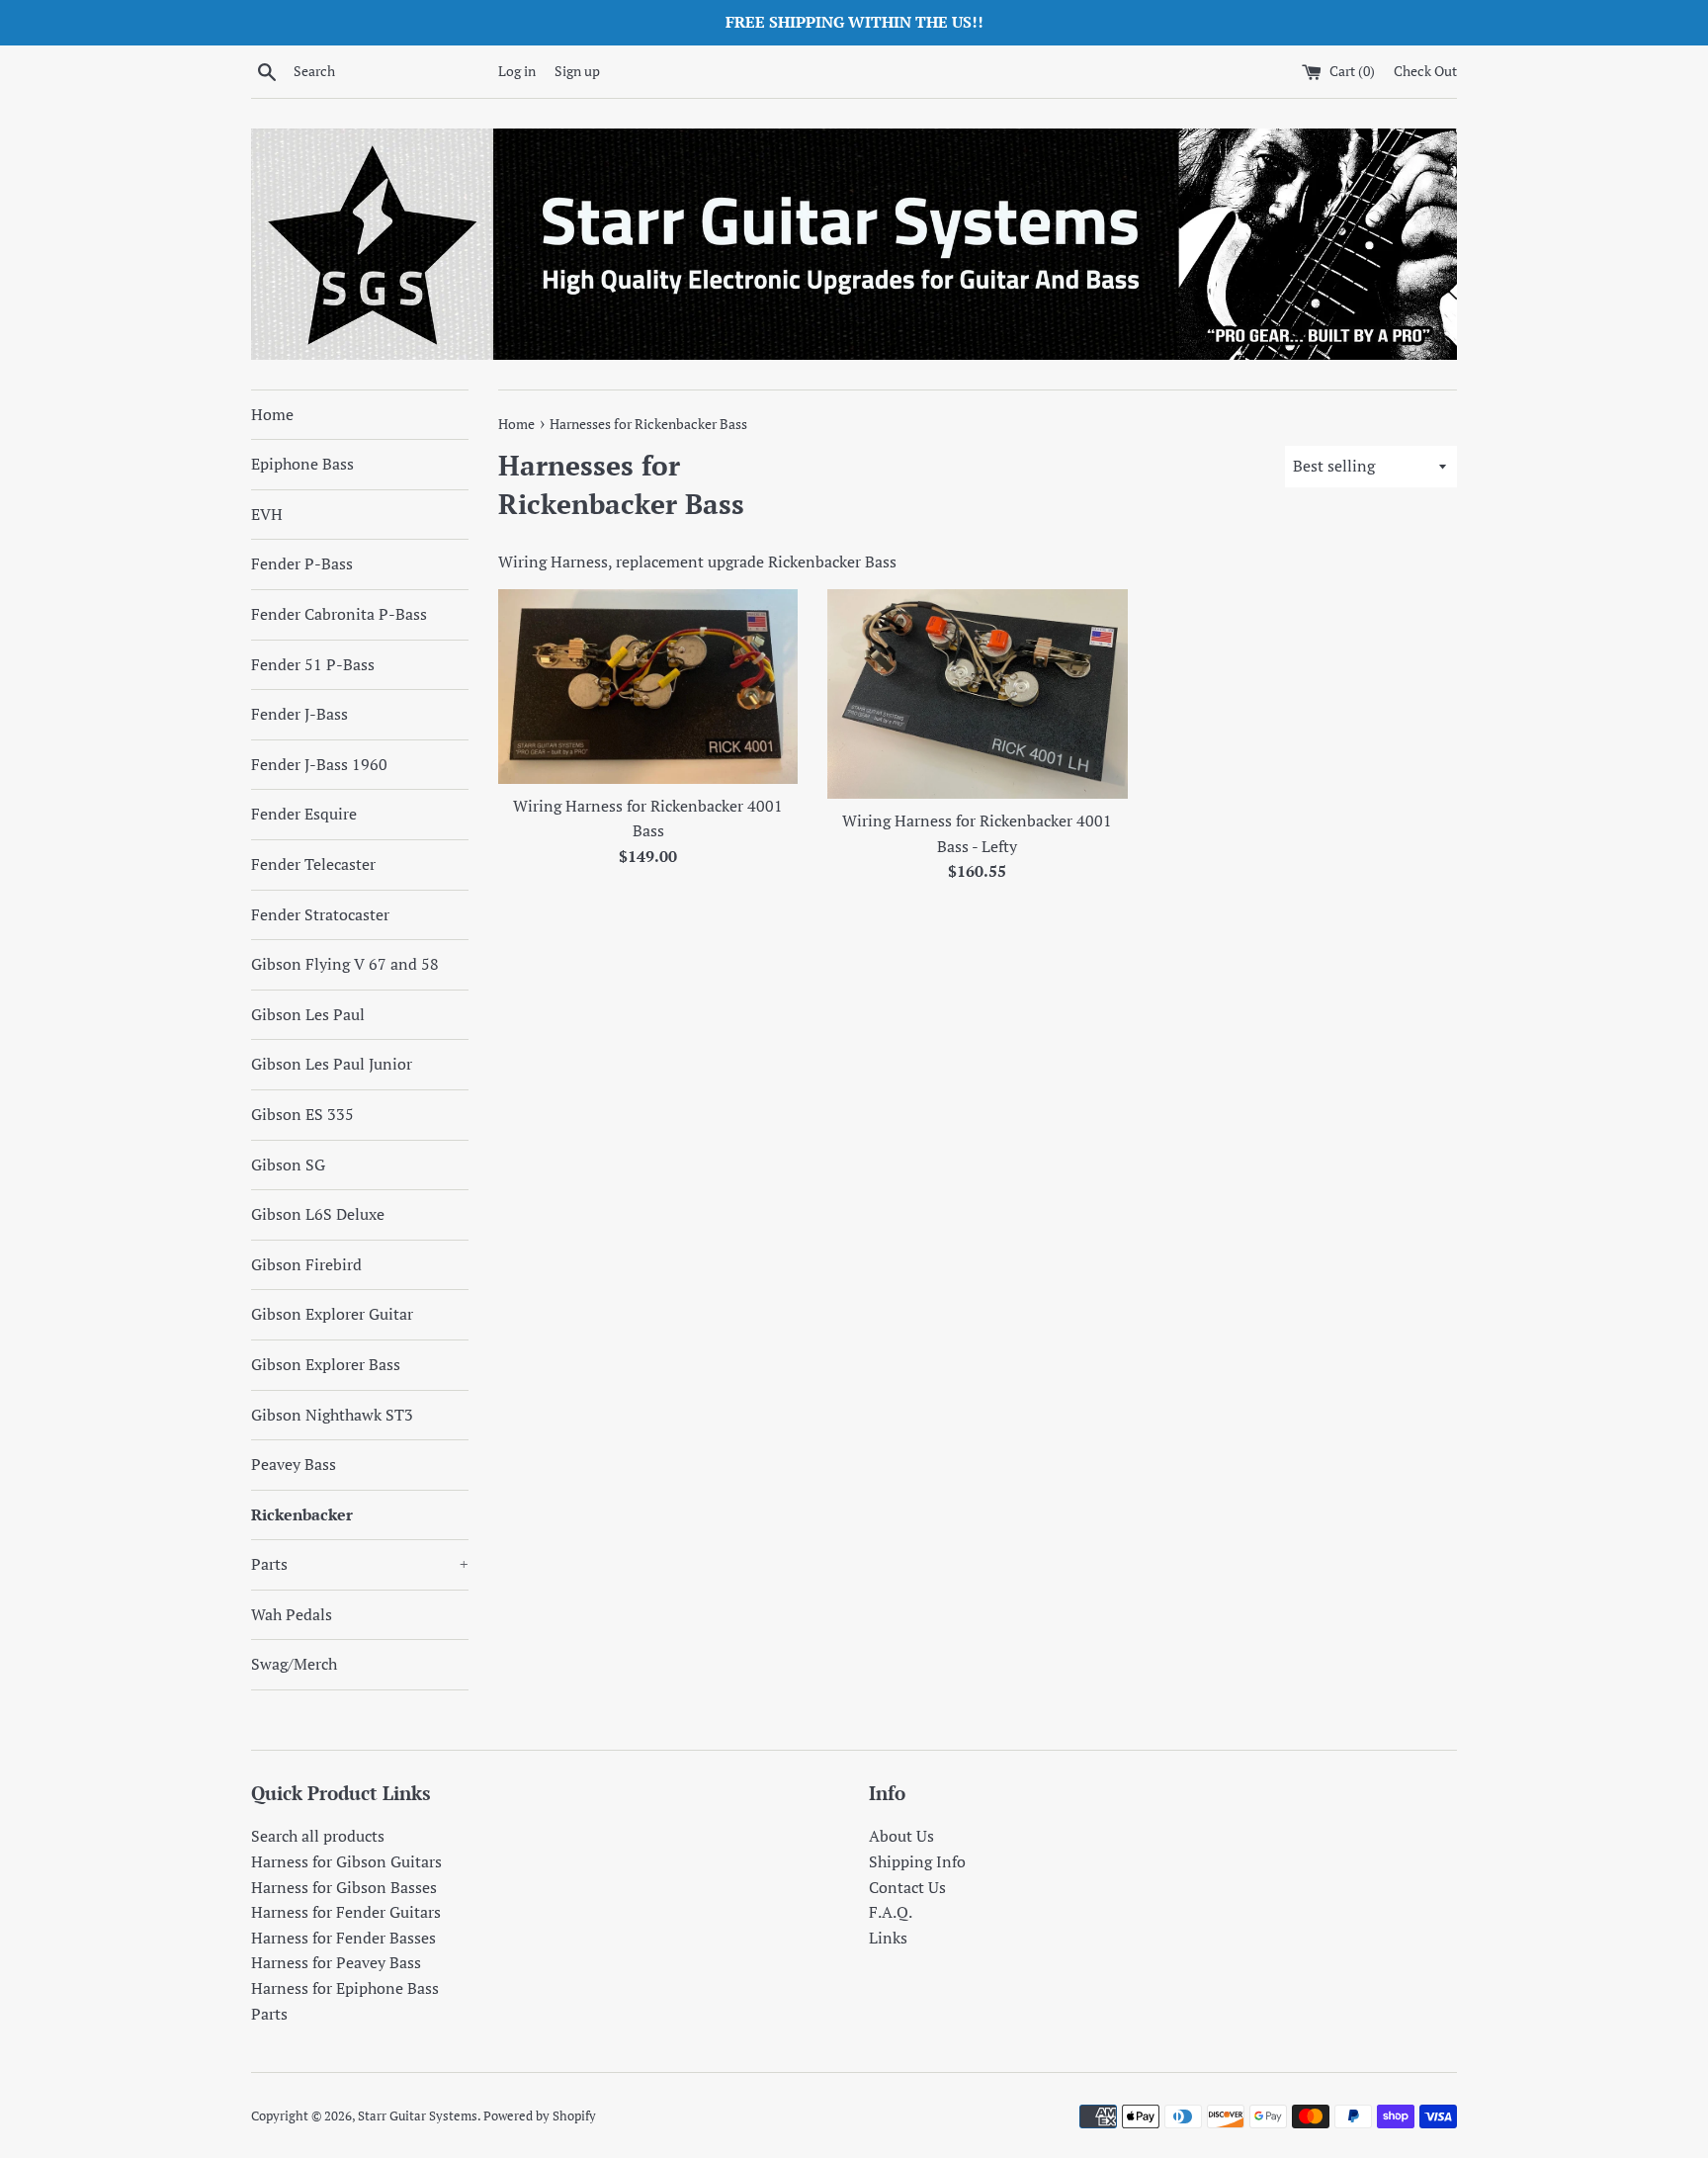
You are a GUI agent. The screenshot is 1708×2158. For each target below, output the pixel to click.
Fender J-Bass (299, 714)
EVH (267, 514)
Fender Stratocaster (320, 914)
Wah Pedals (292, 1614)
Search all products (318, 1836)
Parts (360, 1564)
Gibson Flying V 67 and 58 (345, 964)
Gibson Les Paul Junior (332, 1064)
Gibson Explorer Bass (326, 1364)
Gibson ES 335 (302, 1114)
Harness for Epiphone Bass (345, 1988)
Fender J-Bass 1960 (319, 764)
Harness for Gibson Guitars (346, 1861)
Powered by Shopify (540, 2116)
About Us (901, 1836)
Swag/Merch (294, 1664)
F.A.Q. (891, 1912)
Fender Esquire (304, 814)
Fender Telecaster (313, 864)
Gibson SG (288, 1165)
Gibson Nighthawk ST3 (332, 1415)
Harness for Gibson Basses (344, 1887)
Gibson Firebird (306, 1264)
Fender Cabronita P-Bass (339, 614)
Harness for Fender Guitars (346, 1912)
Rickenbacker (302, 1514)
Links (888, 1938)
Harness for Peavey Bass (336, 1962)
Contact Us (907, 1887)
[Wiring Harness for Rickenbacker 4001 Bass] (648, 686)
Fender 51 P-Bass (313, 664)
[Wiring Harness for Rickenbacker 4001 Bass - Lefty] (977, 694)
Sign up (577, 71)
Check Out (1425, 71)
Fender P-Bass (302, 563)
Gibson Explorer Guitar (332, 1314)
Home (272, 414)
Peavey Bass (294, 1464)
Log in (517, 71)
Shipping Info (917, 1861)
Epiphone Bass (302, 464)
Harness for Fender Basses (343, 1938)
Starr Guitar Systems (418, 2116)
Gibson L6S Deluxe (318, 1214)
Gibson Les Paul (308, 1014)
